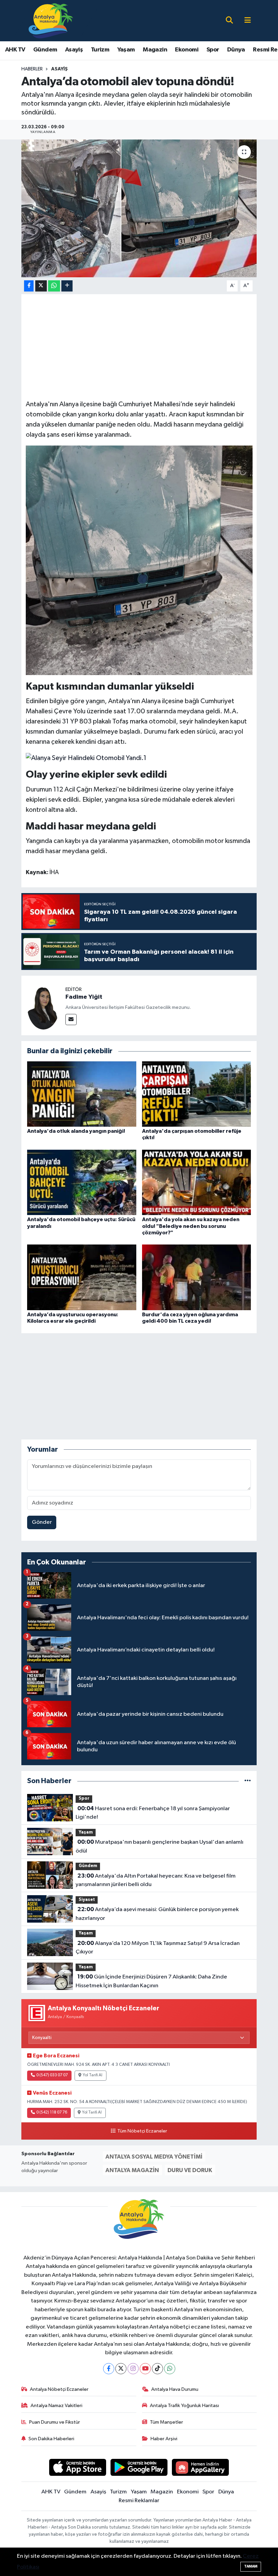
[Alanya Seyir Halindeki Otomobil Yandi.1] (86, 758)
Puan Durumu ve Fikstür (55, 2422)
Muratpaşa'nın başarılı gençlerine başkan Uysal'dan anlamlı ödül (159, 1846)
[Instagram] (133, 2369)
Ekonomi (187, 50)
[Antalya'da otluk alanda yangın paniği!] (82, 1094)
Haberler (32, 69)
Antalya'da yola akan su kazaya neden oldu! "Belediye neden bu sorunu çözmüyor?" (191, 1226)
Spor (213, 50)
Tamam (251, 2566)
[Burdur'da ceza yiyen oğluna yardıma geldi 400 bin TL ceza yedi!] (197, 1277)
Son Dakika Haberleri (51, 2439)
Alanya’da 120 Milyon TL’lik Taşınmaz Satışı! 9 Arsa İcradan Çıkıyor (157, 1948)
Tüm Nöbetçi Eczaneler (142, 2131)
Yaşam (126, 50)
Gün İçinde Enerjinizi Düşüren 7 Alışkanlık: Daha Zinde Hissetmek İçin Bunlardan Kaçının (151, 1981)
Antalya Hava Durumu (175, 2389)
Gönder (42, 1522)
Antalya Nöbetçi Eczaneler (59, 2389)
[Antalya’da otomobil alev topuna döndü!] (139, 208)
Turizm (100, 50)
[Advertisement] (149, 346)
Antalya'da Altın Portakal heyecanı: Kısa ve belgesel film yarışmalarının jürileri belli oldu (155, 1880)
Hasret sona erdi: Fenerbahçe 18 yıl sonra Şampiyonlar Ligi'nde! (153, 1813)
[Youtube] (145, 2369)
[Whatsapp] (170, 2369)
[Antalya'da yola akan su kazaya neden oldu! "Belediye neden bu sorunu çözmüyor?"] (197, 1182)
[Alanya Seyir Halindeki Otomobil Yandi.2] (139, 560)
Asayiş (74, 50)
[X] (121, 2369)
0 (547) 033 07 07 (52, 2075)
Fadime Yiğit (84, 997)
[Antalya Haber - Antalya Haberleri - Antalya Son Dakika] (51, 20)
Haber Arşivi (164, 2439)
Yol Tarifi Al (93, 2075)
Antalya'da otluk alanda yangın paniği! (76, 1131)
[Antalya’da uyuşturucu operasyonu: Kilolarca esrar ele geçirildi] (82, 1277)
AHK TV (15, 50)
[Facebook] (109, 2369)
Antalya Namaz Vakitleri (56, 2406)
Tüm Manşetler (166, 2422)
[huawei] (201, 2467)
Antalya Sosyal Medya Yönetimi (154, 2157)
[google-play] (139, 2467)
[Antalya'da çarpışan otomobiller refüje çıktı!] (197, 1094)
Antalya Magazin (132, 2170)
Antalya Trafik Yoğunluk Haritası (184, 2406)
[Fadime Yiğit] (43, 1005)
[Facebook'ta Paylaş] (29, 286)
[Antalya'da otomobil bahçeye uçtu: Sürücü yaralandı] (82, 1182)
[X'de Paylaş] (41, 286)
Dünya (236, 50)
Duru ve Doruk (190, 2170)
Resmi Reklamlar (139, 2501)
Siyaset (87, 1900)
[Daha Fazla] (67, 286)
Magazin (155, 50)
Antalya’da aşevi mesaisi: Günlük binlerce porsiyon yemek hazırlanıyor (157, 1914)
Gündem (45, 50)
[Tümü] (248, 1781)
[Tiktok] (157, 2369)
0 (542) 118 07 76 (52, 2113)
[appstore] (78, 2467)
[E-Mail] (71, 1020)
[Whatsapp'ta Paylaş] (54, 286)
